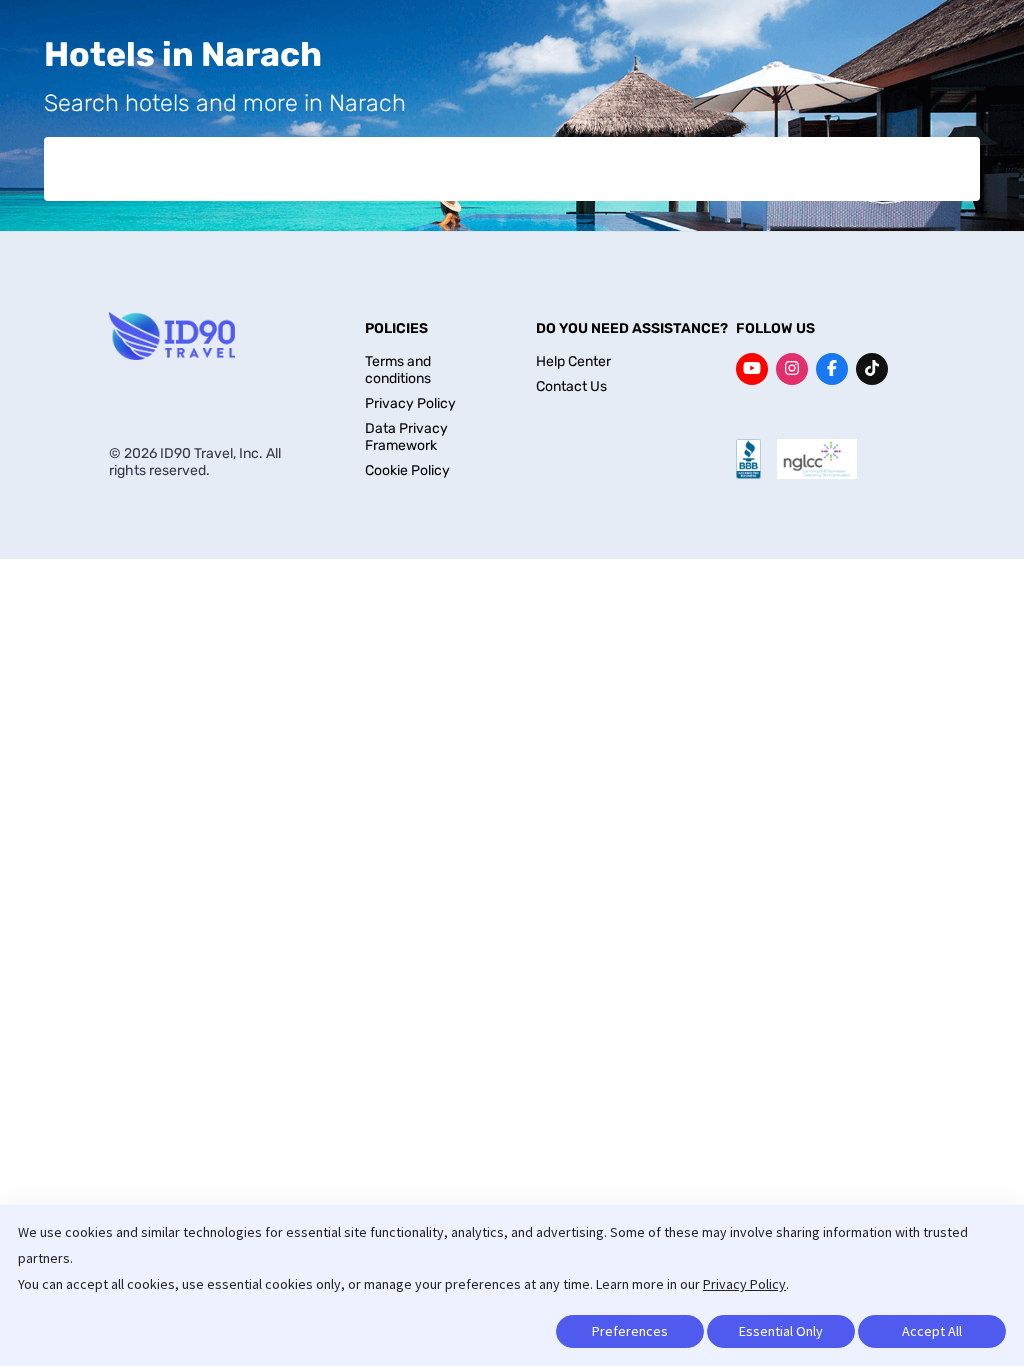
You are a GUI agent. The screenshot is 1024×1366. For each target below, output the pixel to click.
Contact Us (571, 386)
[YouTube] (752, 369)
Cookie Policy (407, 470)
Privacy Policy (744, 1284)
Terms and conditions (398, 370)
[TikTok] (872, 369)
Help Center (573, 361)
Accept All (932, 1331)
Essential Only (781, 1331)
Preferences (630, 1331)
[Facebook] (832, 369)
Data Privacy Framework (406, 437)
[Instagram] (792, 369)
